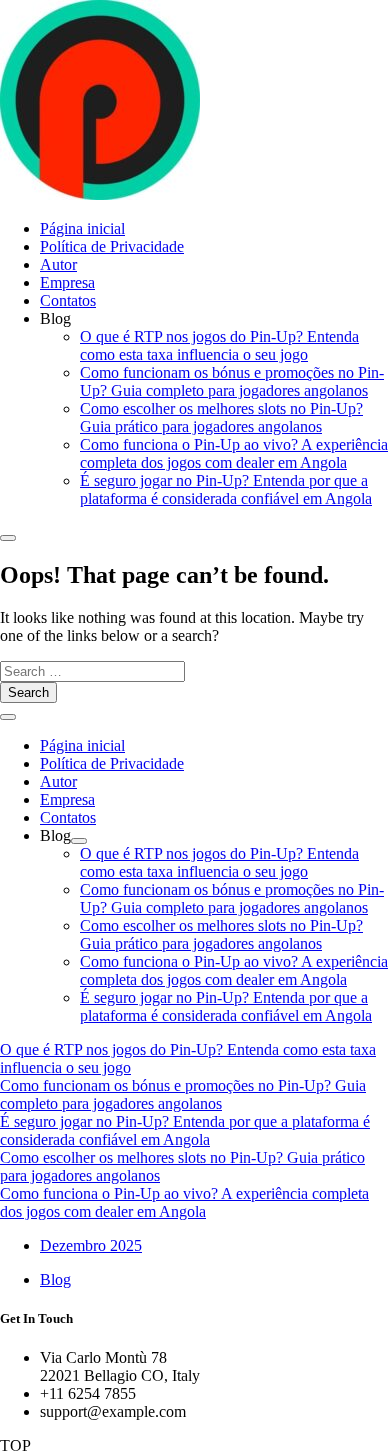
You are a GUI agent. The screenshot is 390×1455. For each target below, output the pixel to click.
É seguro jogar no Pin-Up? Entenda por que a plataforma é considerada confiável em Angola (226, 489)
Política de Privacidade (112, 246)
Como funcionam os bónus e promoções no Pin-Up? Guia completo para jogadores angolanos (232, 381)
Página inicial (82, 228)
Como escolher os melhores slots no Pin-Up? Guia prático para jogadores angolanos (221, 417)
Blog (55, 1279)
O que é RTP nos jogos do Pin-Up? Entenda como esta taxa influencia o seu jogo (219, 345)
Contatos (68, 300)
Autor (58, 264)
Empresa (67, 282)
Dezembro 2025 (91, 1245)
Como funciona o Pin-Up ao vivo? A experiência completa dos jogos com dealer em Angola (234, 453)
